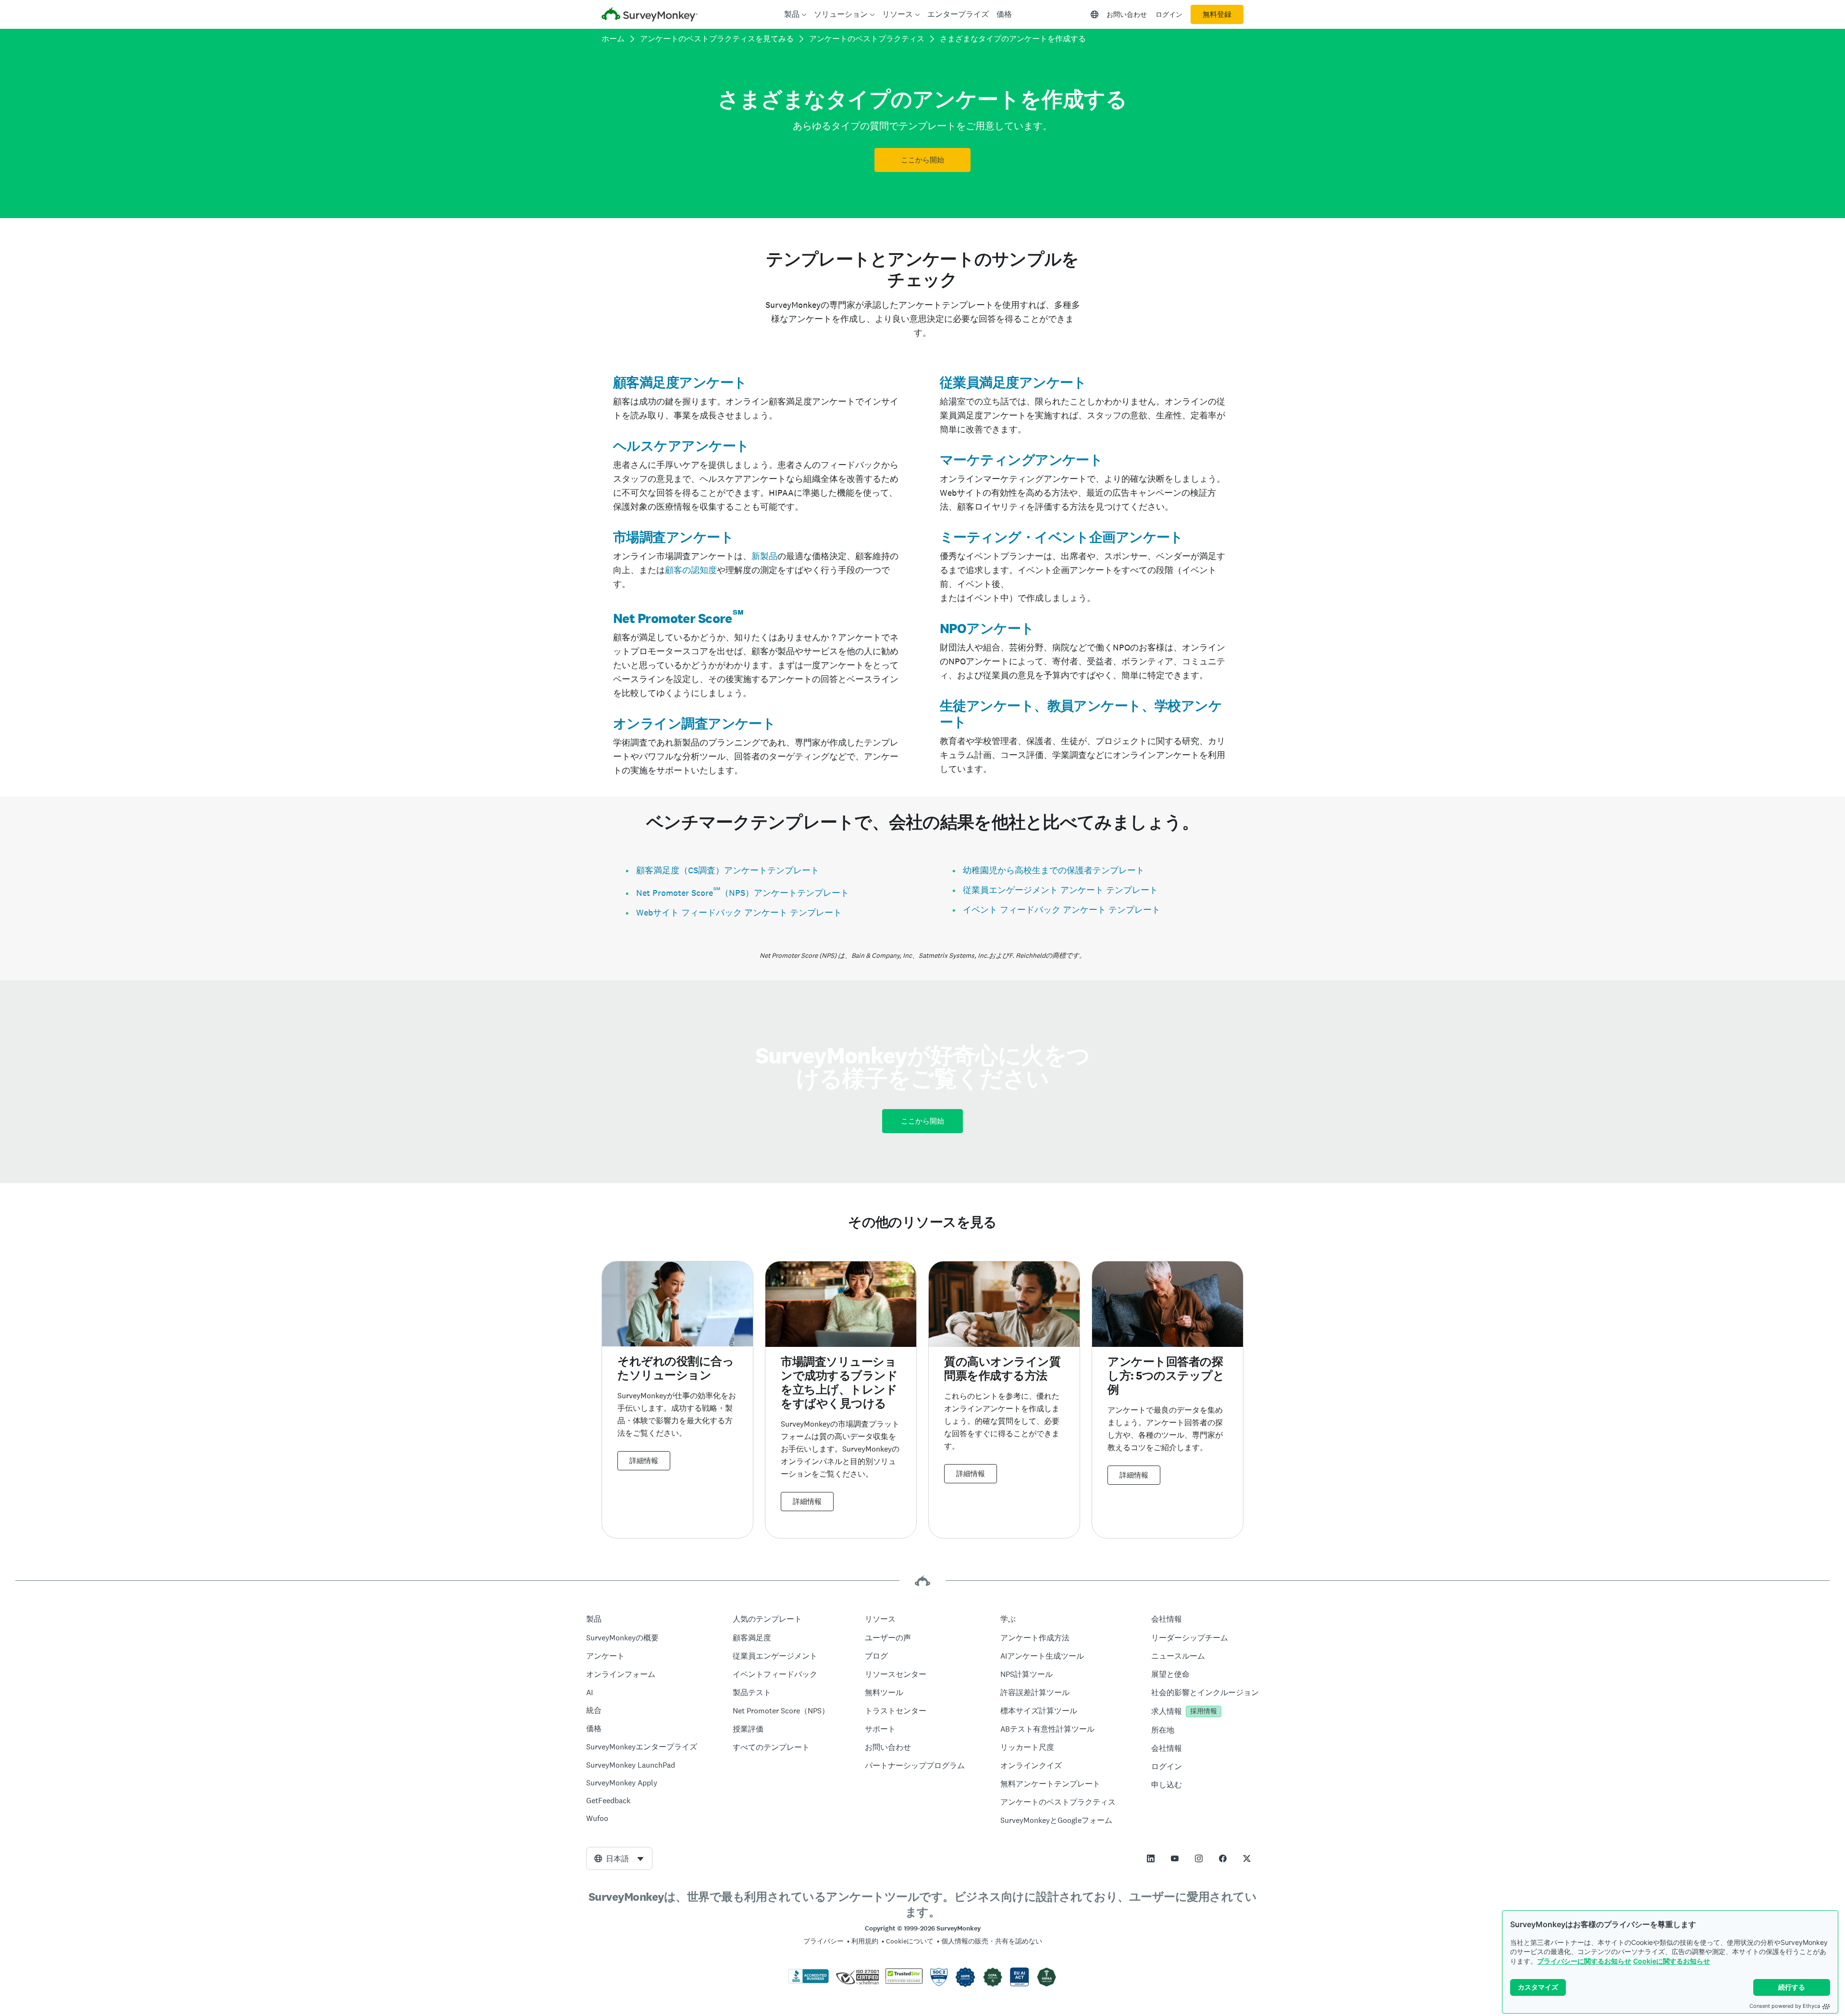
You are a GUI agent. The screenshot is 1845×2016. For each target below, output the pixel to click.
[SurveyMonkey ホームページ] (650, 16)
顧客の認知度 (691, 570)
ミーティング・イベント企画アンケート (1062, 537)
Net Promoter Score (673, 618)
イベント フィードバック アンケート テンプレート (1062, 910)
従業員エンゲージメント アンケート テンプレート (1060, 890)
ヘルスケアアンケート (681, 446)
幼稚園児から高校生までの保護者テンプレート (1054, 870)
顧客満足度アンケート (680, 382)
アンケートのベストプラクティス (867, 39)
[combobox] (619, 1858)
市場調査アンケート (673, 537)
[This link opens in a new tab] (1151, 1858)
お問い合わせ (1127, 14)
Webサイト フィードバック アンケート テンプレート (739, 912)
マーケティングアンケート (1021, 460)
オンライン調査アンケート (694, 723)
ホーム (613, 39)
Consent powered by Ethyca (1785, 2006)
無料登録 (1217, 14)
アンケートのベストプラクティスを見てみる (717, 39)
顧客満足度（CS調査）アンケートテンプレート (728, 870)
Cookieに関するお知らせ (1672, 1961)
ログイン (1169, 14)
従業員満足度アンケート (1013, 382)
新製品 (764, 556)
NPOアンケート (987, 628)
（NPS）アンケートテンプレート (785, 893)
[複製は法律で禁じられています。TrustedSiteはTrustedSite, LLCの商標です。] (904, 1981)
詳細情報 (644, 1461)
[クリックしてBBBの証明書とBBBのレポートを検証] (809, 1981)
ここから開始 (922, 160)
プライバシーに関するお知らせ (1584, 1961)
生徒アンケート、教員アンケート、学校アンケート (1081, 714)
